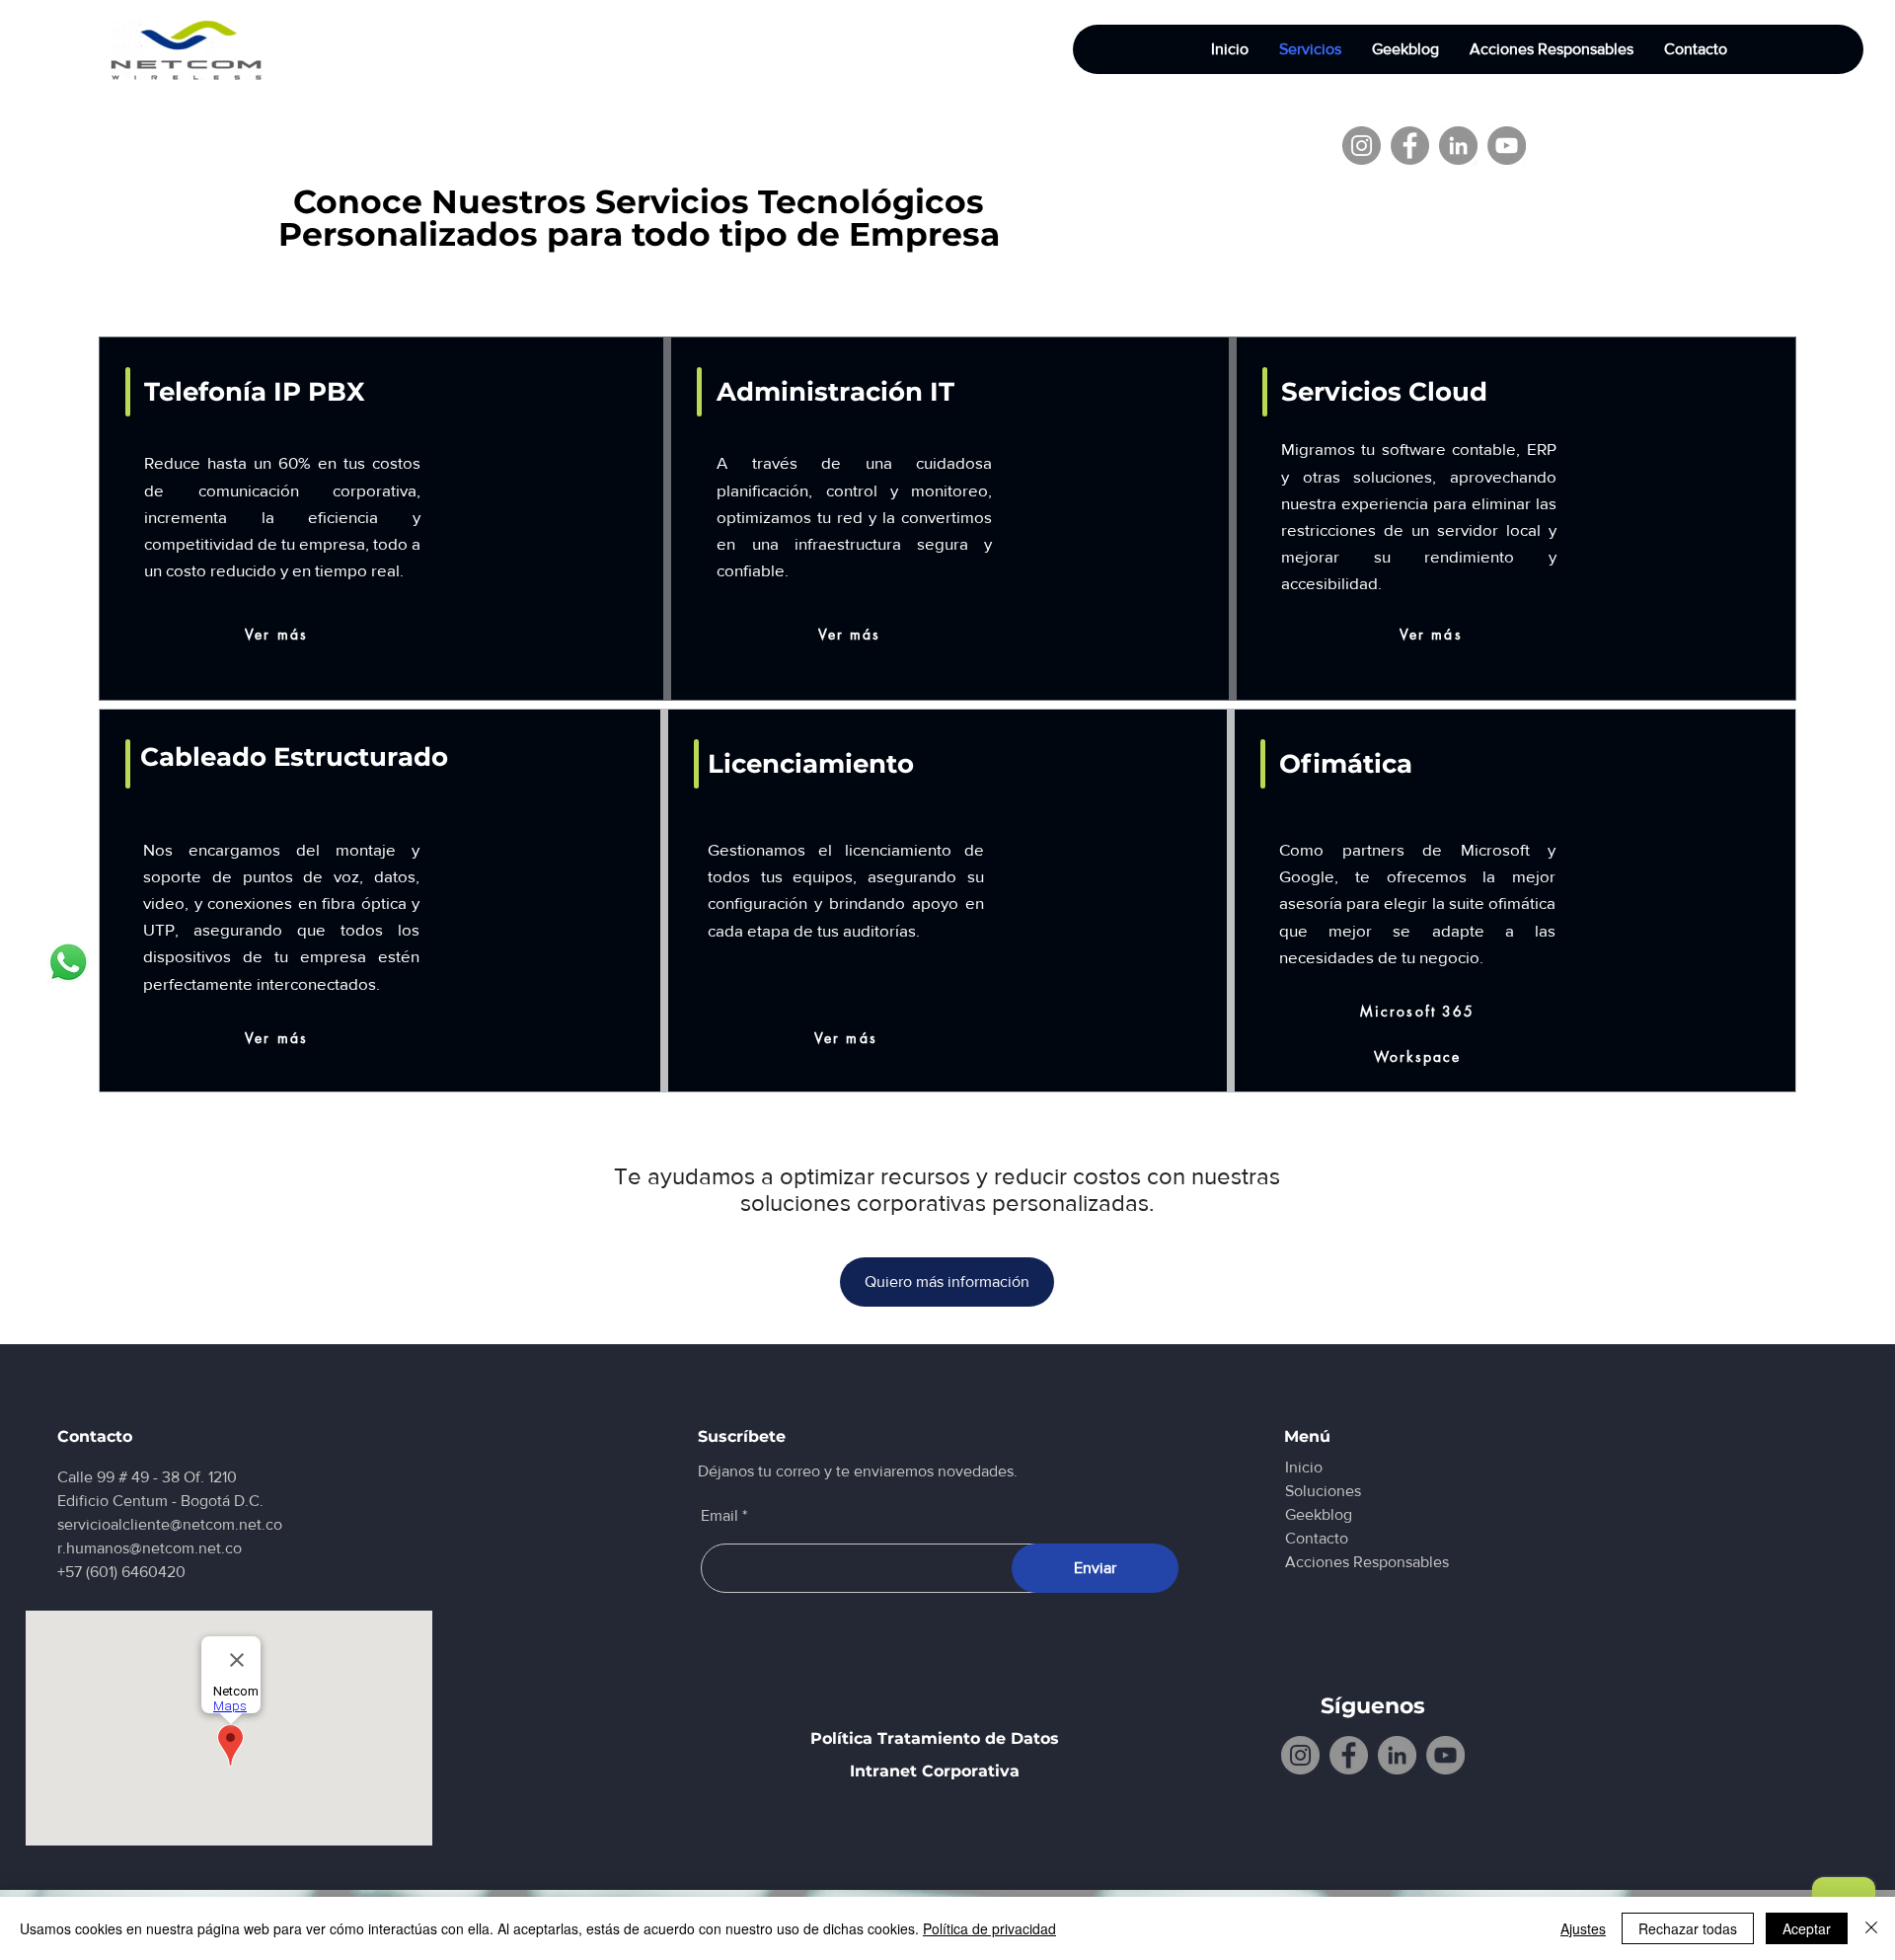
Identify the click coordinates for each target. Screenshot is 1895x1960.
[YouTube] (1507, 146)
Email (720, 1516)
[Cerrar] (1871, 1928)
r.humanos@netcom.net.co (150, 1548)
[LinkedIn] (1458, 146)
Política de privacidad (989, 1928)
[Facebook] (1410, 146)
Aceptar (1807, 1928)
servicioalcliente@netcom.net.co (170, 1524)
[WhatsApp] (68, 962)
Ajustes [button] (1583, 1928)
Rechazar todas (1688, 1928)
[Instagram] (1362, 146)
